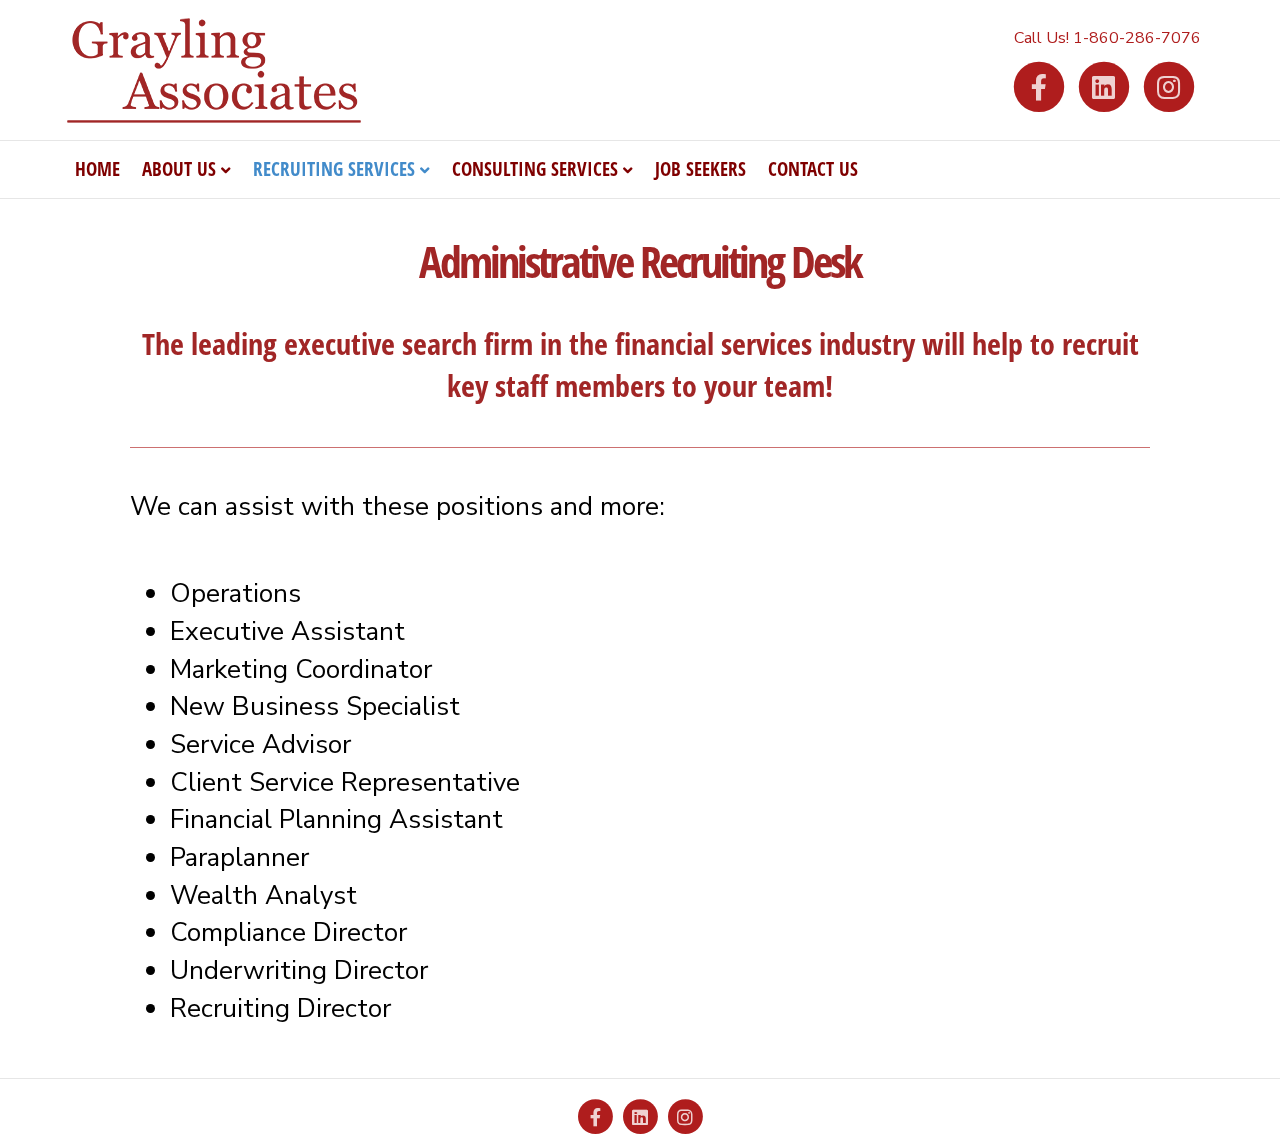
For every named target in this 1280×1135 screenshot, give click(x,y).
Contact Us (813, 169)
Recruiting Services (334, 169)
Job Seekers (700, 169)
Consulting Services (535, 169)
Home (97, 169)
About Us (179, 169)
